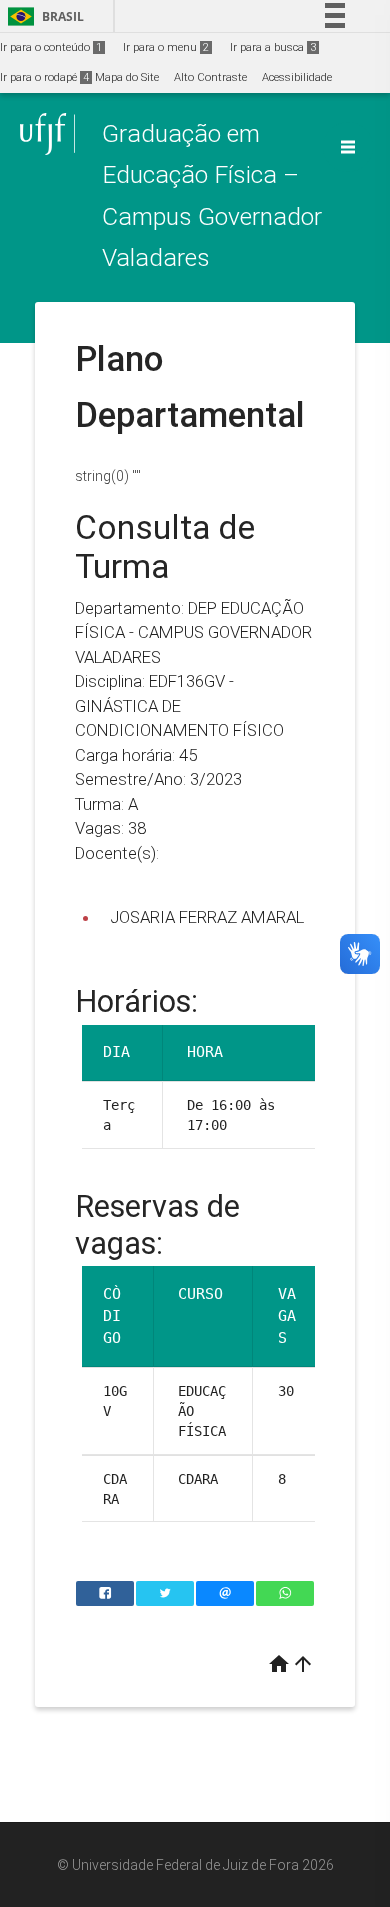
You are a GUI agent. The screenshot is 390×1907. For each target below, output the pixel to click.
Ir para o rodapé (44, 77)
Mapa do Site (127, 77)
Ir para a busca (273, 47)
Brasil (42, 16)
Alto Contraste (210, 77)
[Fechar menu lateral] (348, 147)
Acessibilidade (297, 77)
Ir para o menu (166, 47)
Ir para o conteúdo (51, 47)
